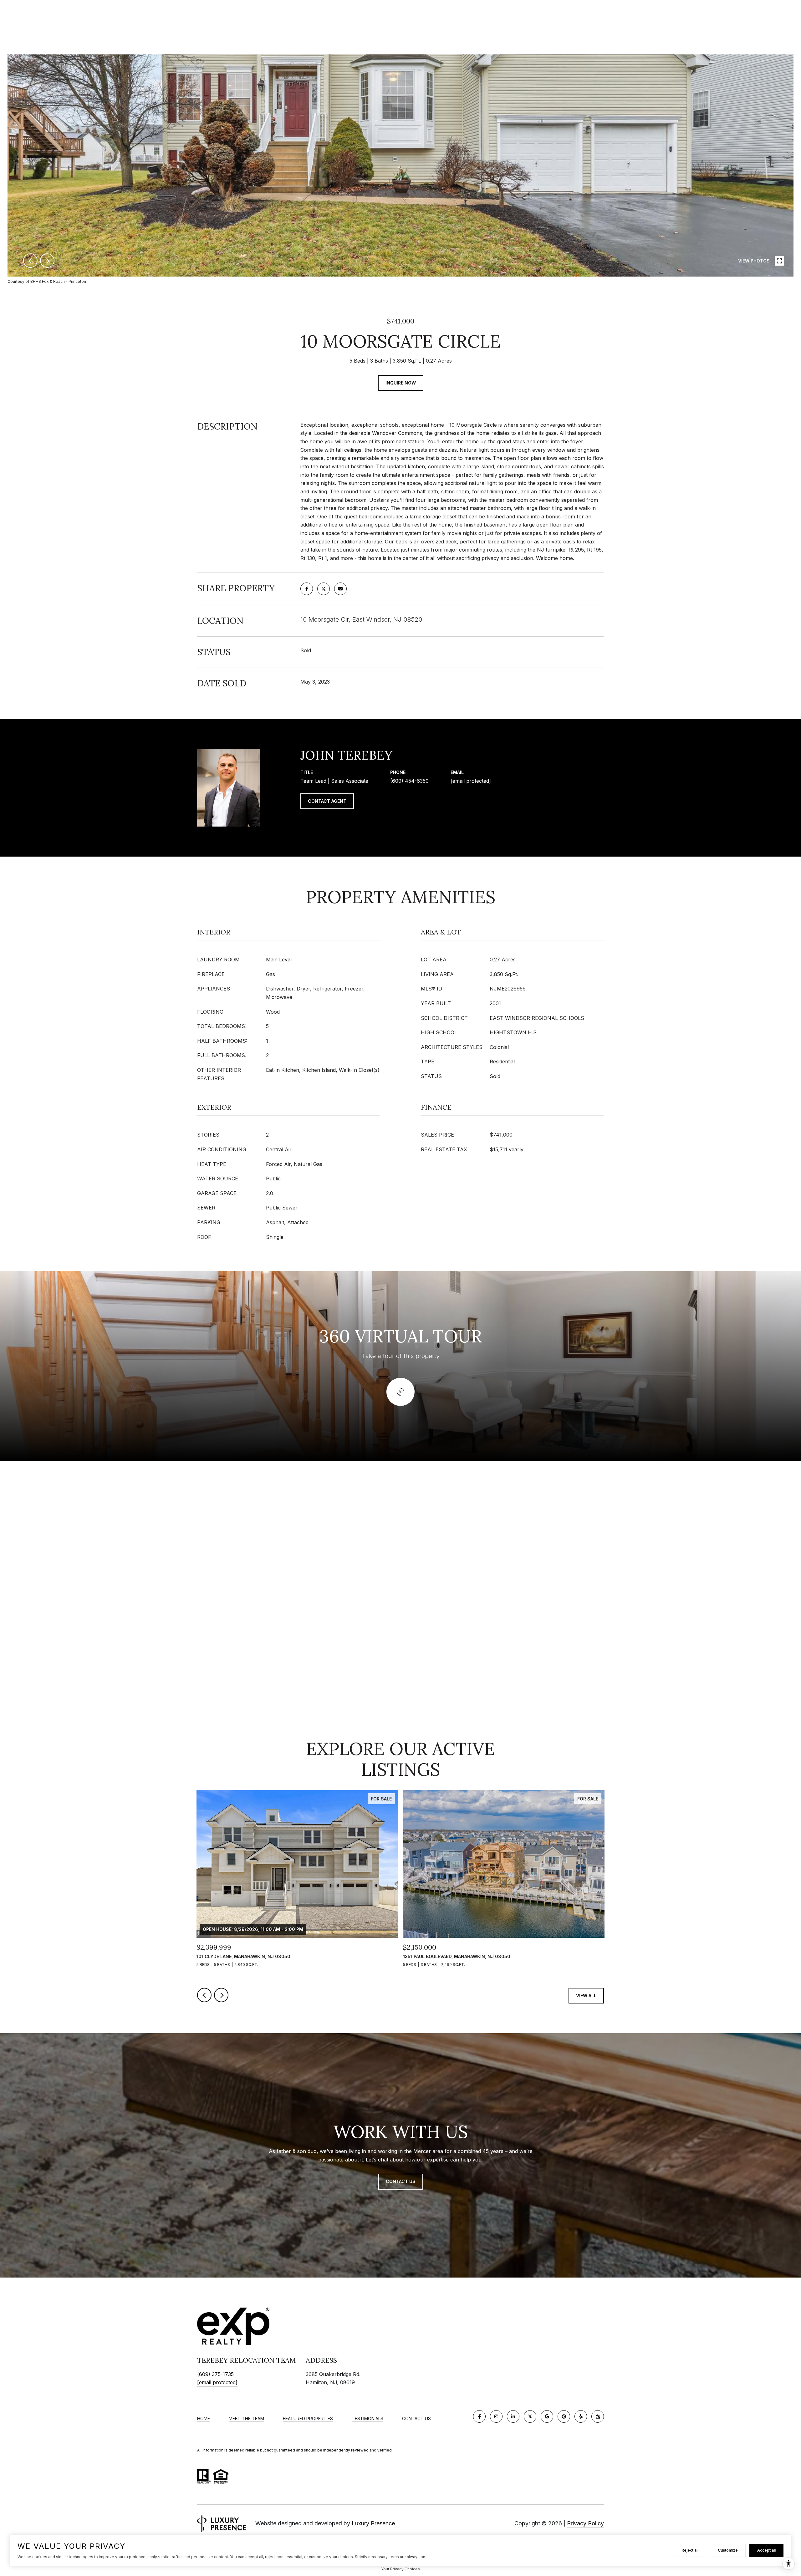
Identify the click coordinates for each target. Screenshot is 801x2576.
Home (204, 2419)
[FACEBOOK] (479, 2416)
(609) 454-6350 (409, 781)
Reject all (690, 2550)
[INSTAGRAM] (496, 2416)
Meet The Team (246, 2419)
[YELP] (581, 2416)
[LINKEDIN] (513, 2416)
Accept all (766, 2550)
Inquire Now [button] (401, 383)
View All (586, 1996)
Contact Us (416, 2419)
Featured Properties (308, 2419)
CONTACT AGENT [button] (327, 801)
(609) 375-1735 (215, 2374)
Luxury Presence (373, 2523)
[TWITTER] (530, 2416)
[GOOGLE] (547, 2416)
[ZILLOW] (598, 2416)
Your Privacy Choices (400, 2569)
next (47, 261)
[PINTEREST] (564, 2416)
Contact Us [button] (401, 2181)
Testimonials (367, 2419)
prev (30, 261)
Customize (728, 2550)
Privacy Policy (585, 2523)
